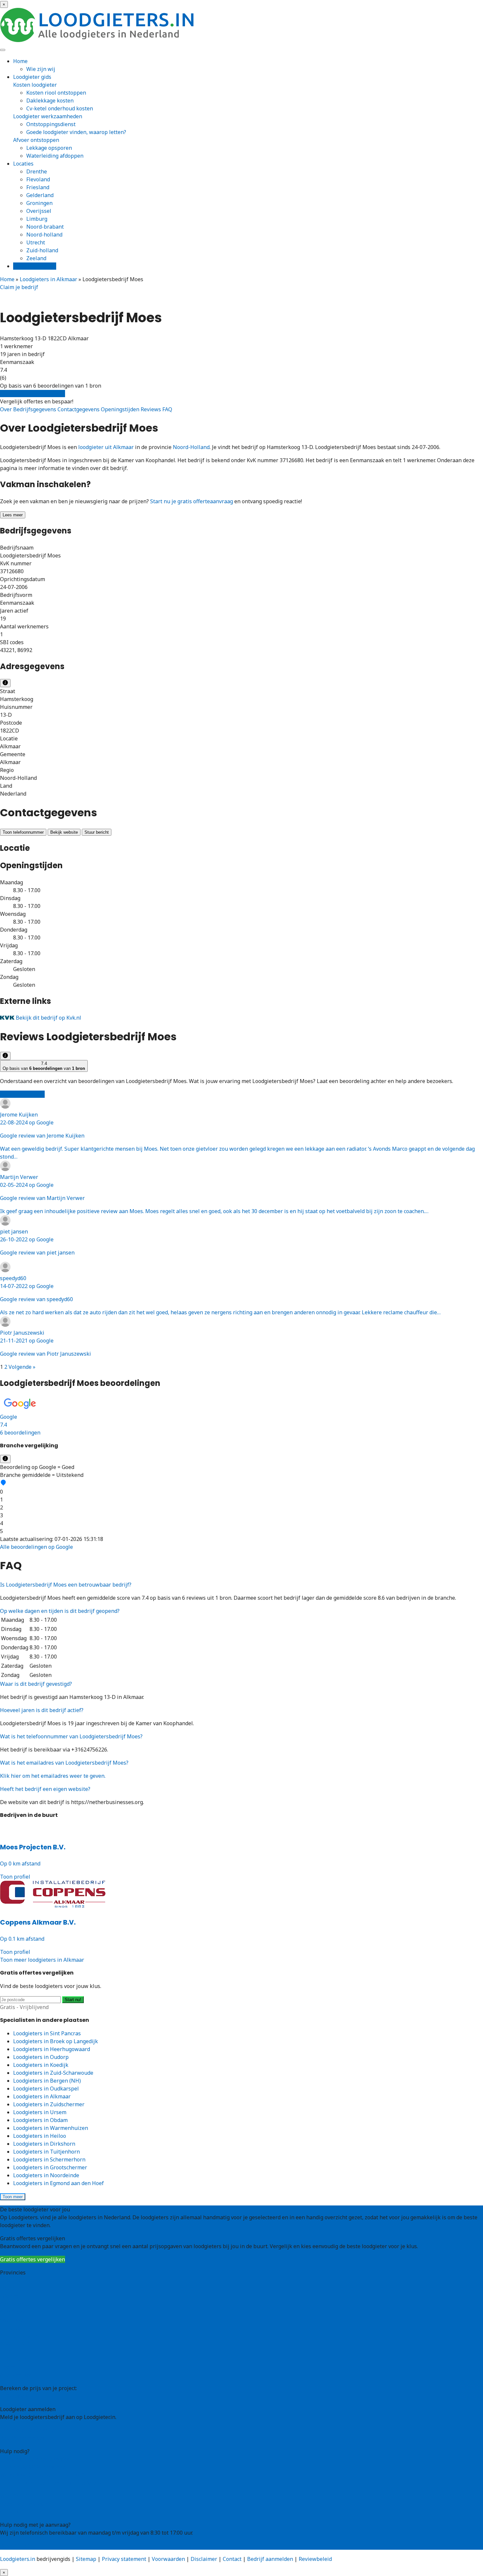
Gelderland (40, 195)
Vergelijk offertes (35, 266)
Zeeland (36, 258)
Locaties (23, 164)
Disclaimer (204, 2559)
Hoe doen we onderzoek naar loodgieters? (52, 2483)
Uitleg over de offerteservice (35, 2459)
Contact (9, 2512)
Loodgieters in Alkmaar (48, 279)
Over (7, 409)
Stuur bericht (97, 832)
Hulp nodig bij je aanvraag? (34, 2467)
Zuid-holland (42, 250)
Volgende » (22, 1367)
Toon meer (13, 2197)
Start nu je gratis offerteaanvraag (192, 501)
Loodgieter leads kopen (29, 2430)
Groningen (39, 203)
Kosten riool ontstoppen (56, 93)
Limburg (37, 219)
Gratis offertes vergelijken (33, 394)
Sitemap (86, 2559)
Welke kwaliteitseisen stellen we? (42, 2475)
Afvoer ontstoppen (36, 140)
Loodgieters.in (18, 2559)
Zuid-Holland (16, 2359)
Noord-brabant (45, 227)
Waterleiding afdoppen (55, 156)
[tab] (241, 1416)
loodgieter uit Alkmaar (106, 447)
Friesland (38, 187)
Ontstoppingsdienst (51, 124)
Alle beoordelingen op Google (36, 1547)
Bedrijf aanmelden (23, 2438)
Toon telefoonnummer (23, 832)
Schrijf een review (22, 1094)
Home (20, 61)
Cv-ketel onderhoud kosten (60, 108)
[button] (241, 1416)
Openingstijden (121, 409)
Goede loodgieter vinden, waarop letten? (76, 132)
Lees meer (13, 515)
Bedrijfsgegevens (35, 409)
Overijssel (39, 211)
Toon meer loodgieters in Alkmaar (42, 1960)
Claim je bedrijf (19, 287)
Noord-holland (44, 235)
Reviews (151, 409)
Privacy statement (124, 2559)
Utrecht (36, 242)
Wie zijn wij (41, 69)
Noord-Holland (191, 447)
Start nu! (73, 2000)
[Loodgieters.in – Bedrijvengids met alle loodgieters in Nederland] (99, 40)
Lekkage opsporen (49, 148)
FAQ (167, 409)
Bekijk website (64, 832)
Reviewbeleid (315, 2559)
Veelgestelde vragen (25, 2504)
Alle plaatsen (16, 2375)
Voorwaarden (168, 2559)
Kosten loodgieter (35, 85)
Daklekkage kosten (50, 101)
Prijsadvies (14, 2396)
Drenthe (37, 171)
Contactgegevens (79, 409)
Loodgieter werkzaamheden (48, 116)
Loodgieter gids (32, 77)
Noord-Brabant (19, 2336)
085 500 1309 (16, 2546)
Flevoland (38, 179)
